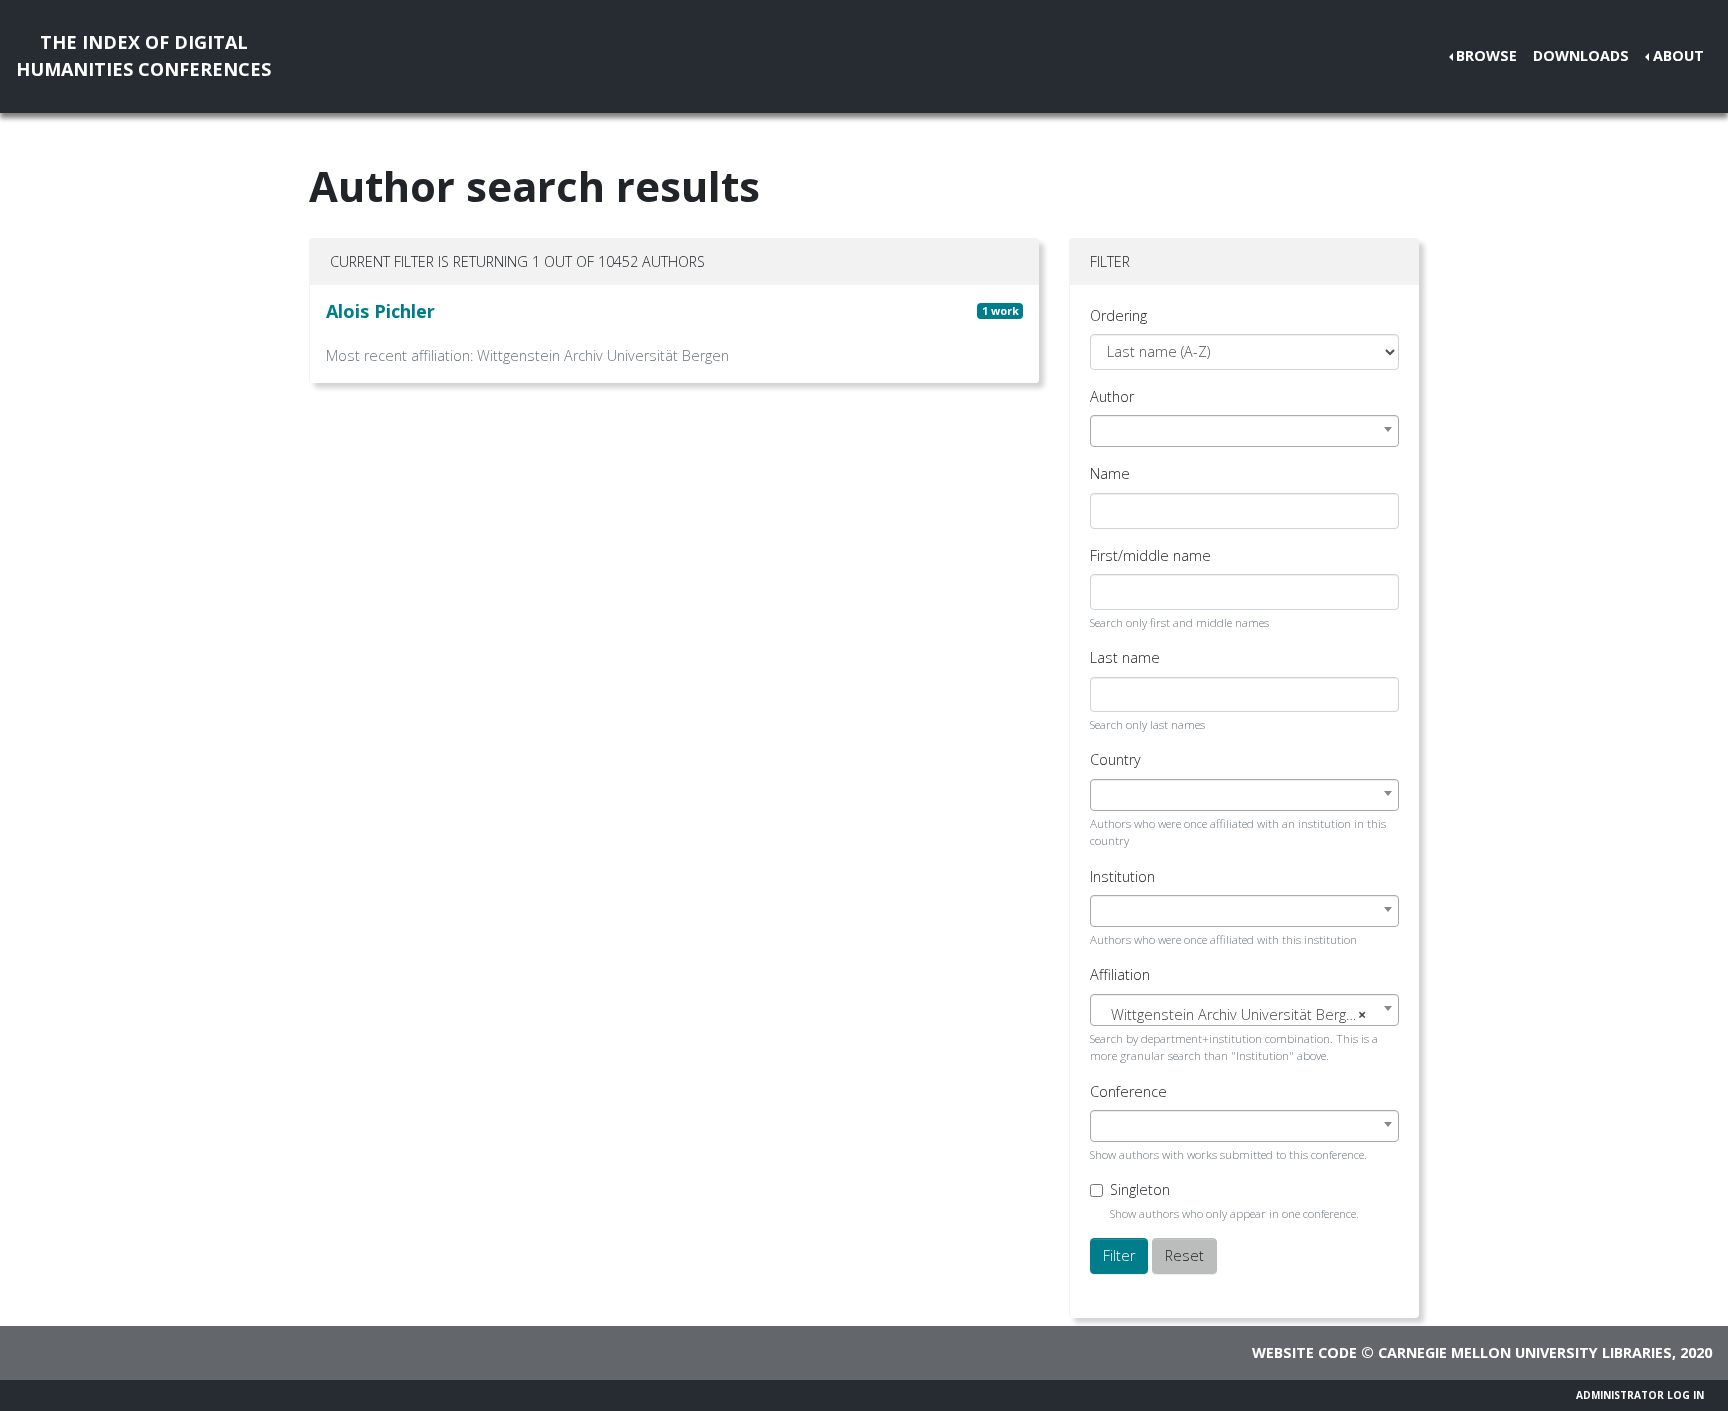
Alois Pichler (380, 311)
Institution (1122, 876)
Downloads (1581, 55)
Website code (1304, 1352)
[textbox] (1244, 1015)
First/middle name (1150, 555)
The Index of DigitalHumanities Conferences (143, 55)
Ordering (1118, 315)
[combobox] (1244, 431)
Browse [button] (1486, 55)
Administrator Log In (1640, 1395)
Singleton (1140, 1189)
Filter (1119, 1255)
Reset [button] (1184, 1255)
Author (1112, 396)
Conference (1128, 1091)
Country (1115, 759)
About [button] (1678, 55)
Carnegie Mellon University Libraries (1525, 1352)
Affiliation (1120, 974)
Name (1110, 473)
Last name (1125, 657)
